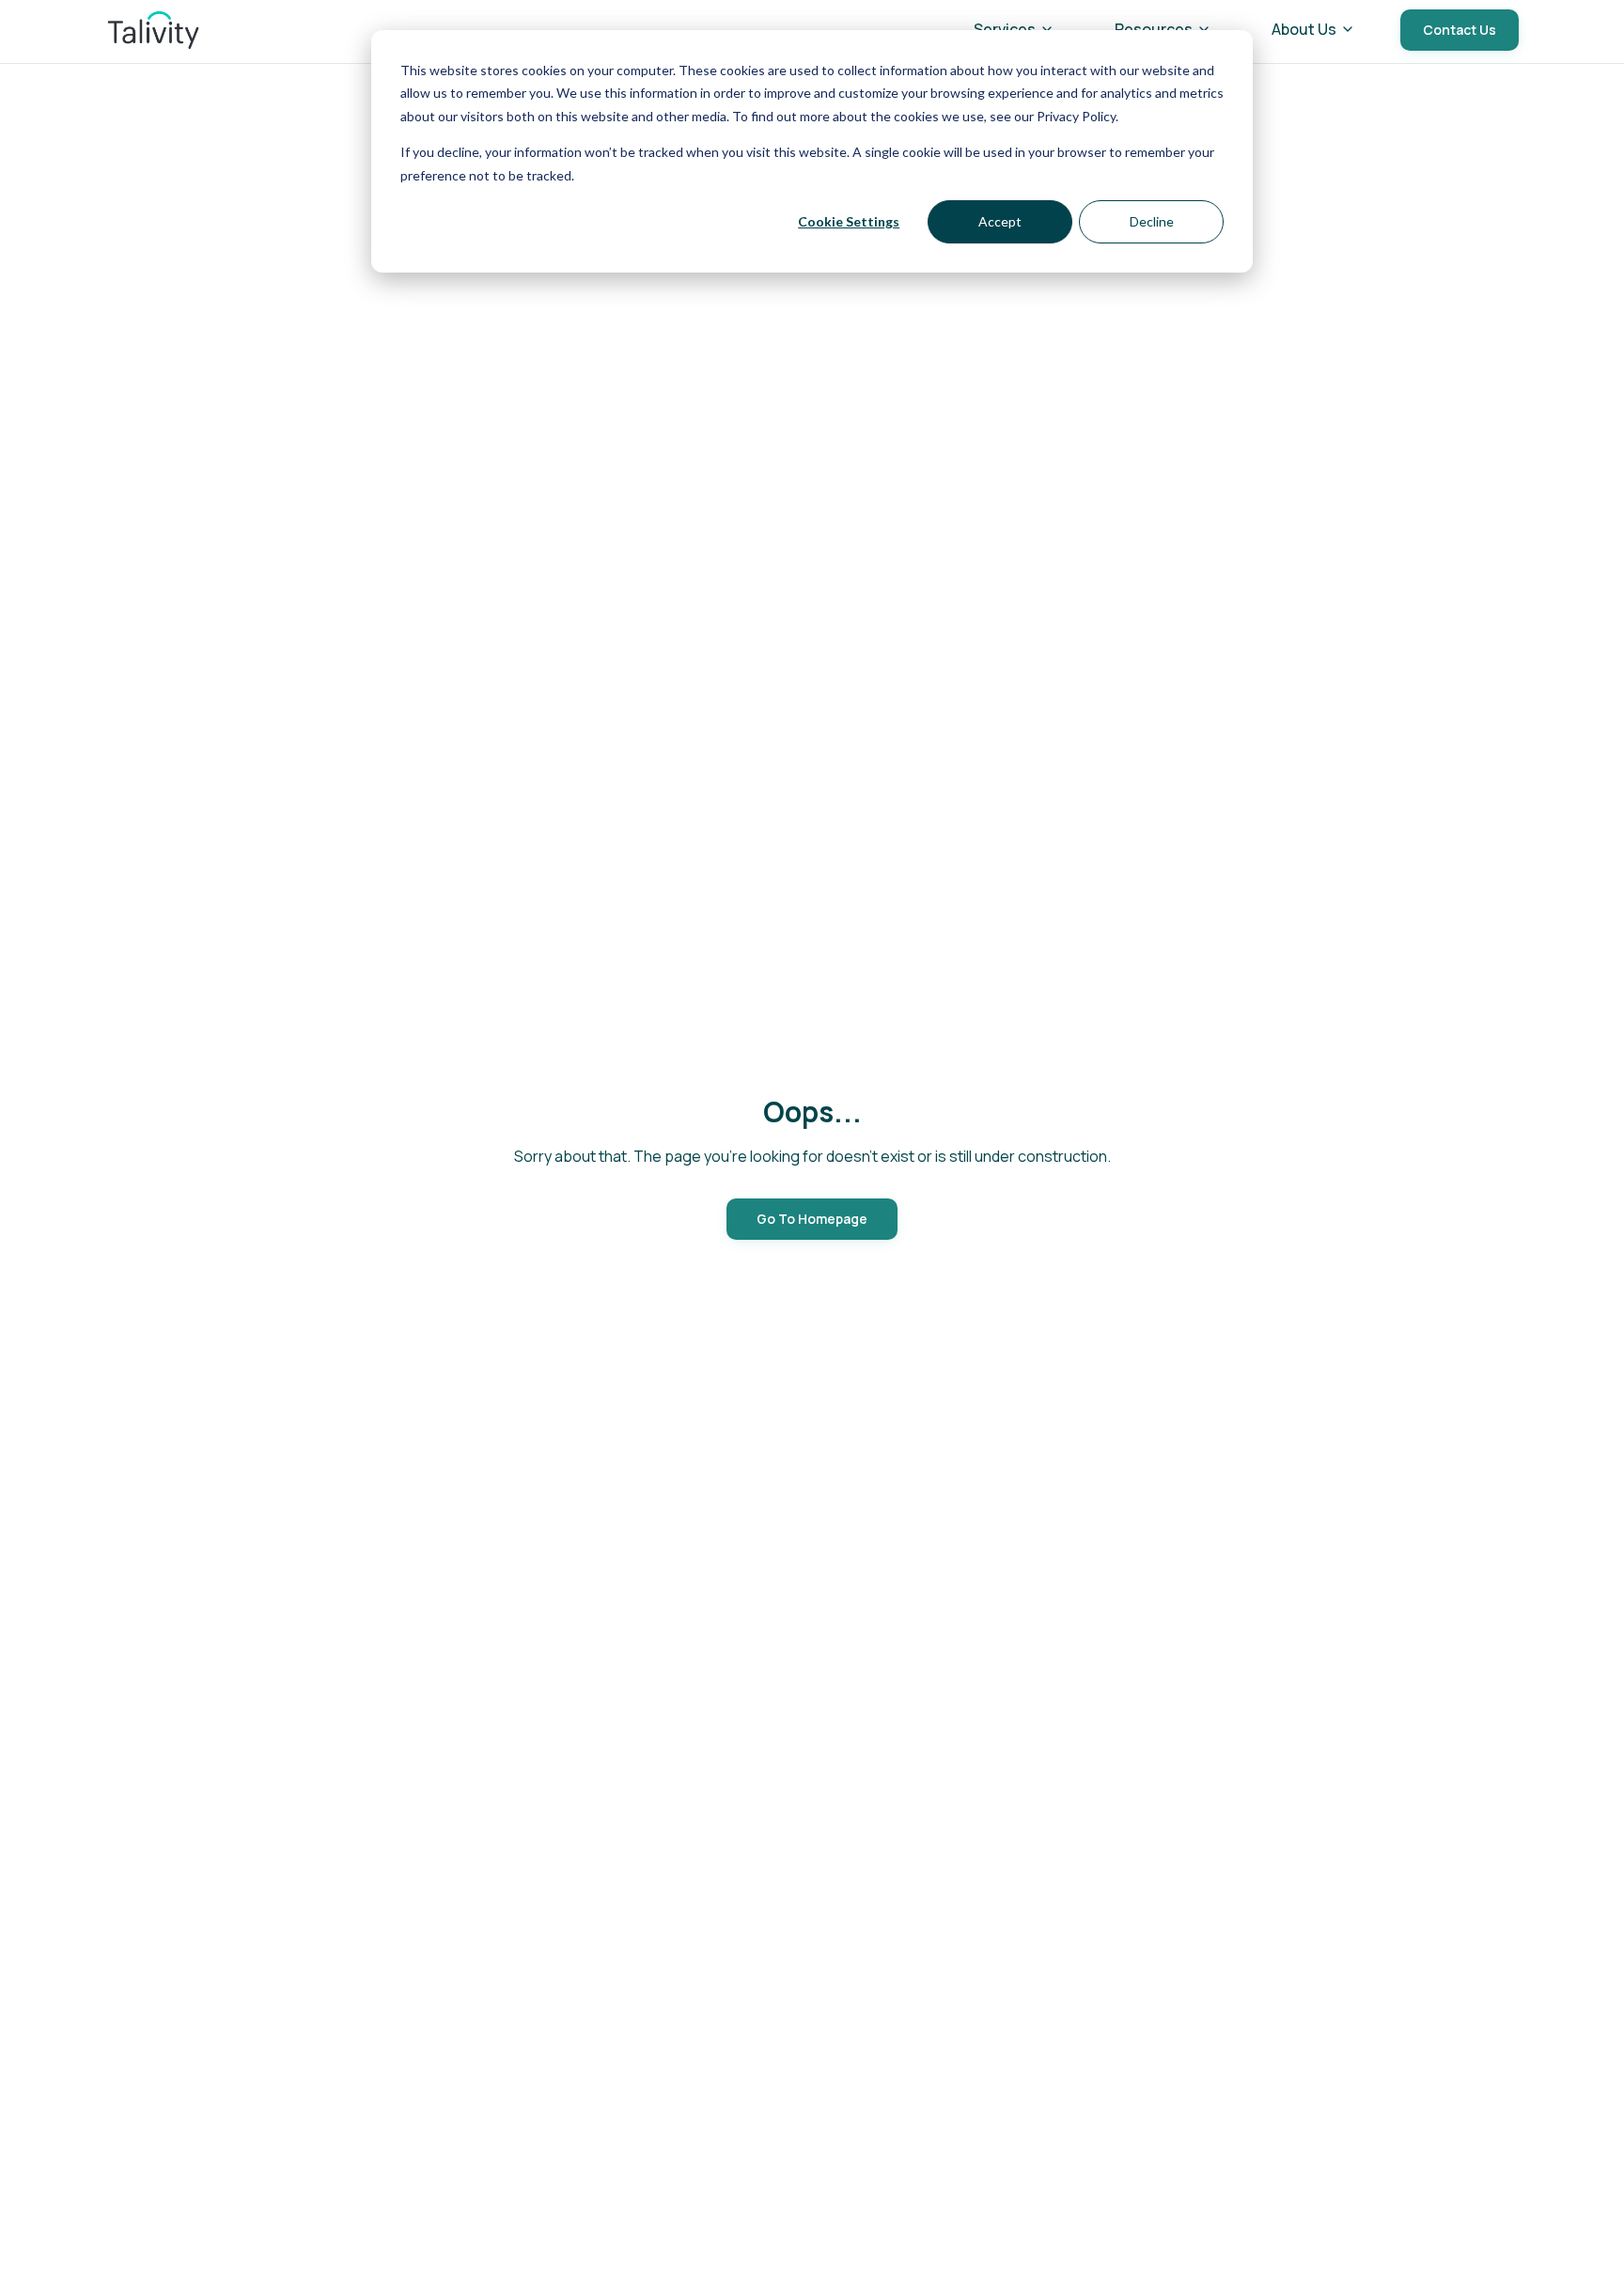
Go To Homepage (812, 1219)
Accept (1000, 221)
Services (1005, 29)
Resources (1154, 29)
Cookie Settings (849, 221)
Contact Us (1460, 30)
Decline (1152, 221)
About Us (1304, 29)
